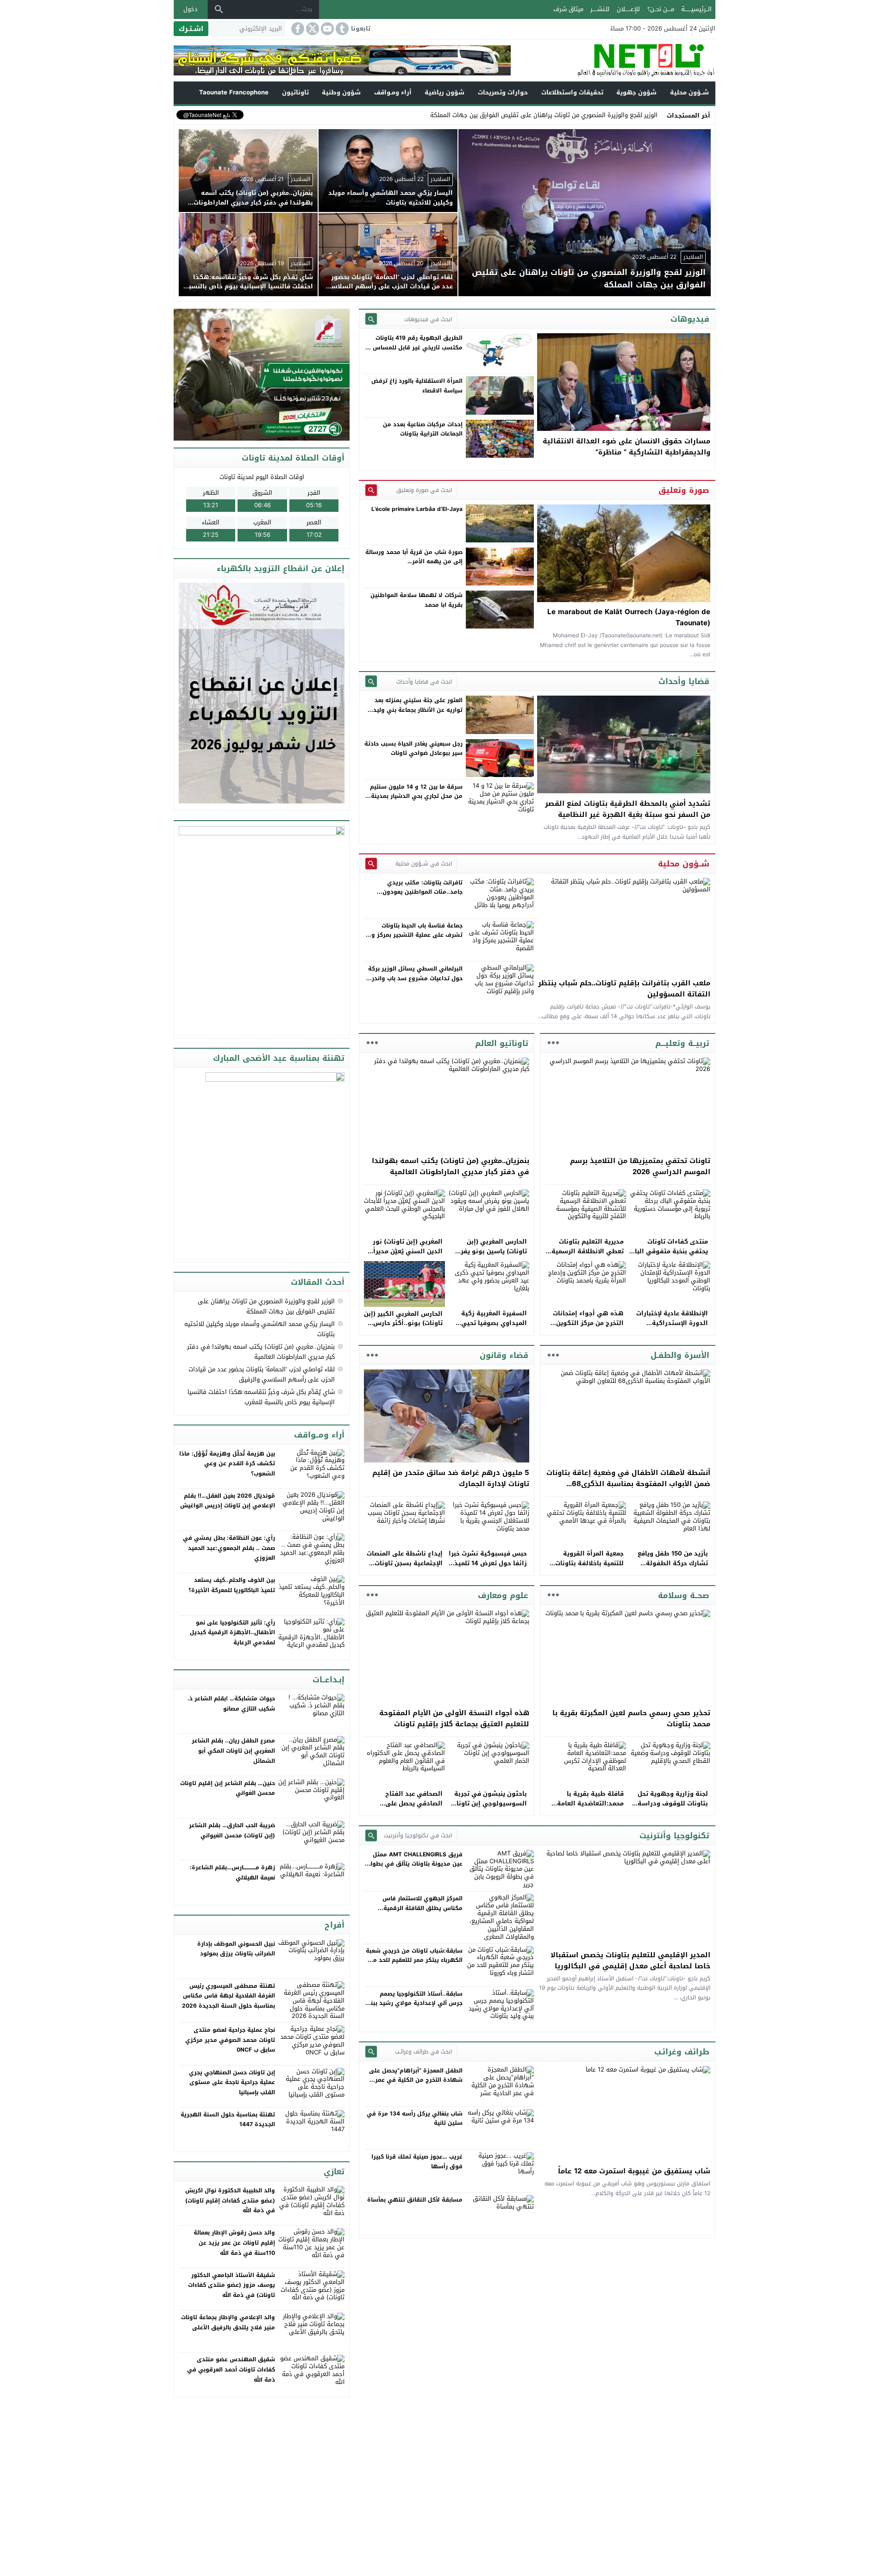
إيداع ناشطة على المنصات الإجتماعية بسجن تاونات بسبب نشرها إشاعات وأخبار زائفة (405, 1568)
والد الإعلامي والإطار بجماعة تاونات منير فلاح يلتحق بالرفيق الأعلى (228, 2322)
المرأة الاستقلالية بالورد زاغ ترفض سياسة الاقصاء (417, 386)
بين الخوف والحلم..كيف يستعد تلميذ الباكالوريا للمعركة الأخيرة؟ (232, 1585)
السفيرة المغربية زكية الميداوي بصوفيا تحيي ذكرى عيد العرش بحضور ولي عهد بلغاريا (492, 1328)
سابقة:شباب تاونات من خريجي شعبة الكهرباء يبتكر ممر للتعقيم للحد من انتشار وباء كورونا (414, 1960)
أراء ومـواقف (393, 92)
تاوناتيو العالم (502, 1043)
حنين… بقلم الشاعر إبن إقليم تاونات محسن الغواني (228, 1788)
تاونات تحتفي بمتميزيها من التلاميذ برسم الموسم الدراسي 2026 (640, 1166)
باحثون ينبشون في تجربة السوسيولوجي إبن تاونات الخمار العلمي (489, 1803)
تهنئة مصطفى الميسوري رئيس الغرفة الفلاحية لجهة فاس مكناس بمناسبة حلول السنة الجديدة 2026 (229, 1996)
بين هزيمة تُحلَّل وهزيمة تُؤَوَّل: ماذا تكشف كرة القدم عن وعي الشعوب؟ (227, 1464)
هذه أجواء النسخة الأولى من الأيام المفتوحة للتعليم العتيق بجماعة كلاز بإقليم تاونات (454, 1718)
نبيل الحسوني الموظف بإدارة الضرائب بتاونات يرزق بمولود (236, 1949)
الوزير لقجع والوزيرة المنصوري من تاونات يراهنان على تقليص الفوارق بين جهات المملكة (266, 1306)
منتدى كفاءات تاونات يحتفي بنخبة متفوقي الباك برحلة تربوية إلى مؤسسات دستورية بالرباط (669, 1256)
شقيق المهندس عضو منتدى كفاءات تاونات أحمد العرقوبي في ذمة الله (231, 2369)
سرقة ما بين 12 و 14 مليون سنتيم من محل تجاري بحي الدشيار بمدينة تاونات (416, 796)
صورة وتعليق (684, 490)
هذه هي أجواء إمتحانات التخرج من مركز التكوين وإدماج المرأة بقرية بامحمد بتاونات (585, 1328)
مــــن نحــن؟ (661, 9)
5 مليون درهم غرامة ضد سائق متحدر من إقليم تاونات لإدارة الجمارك (451, 1478)
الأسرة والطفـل (680, 1355)
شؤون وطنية (341, 92)
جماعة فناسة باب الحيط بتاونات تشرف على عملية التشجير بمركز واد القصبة (414, 935)
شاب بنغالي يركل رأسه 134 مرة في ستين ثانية (415, 2118)
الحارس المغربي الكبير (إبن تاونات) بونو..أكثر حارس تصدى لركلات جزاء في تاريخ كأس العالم (403, 1328)
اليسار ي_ (645, 115)
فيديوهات (690, 319)
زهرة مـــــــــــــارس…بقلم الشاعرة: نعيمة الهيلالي (232, 1873)
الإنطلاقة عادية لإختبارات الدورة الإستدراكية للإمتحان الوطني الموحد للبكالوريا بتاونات (672, 1328)
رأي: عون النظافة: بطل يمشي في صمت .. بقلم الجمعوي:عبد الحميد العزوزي (229, 1548)
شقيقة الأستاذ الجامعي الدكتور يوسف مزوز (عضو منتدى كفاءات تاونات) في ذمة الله (232, 2285)
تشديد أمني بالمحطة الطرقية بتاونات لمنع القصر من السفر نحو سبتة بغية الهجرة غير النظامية (628, 809)
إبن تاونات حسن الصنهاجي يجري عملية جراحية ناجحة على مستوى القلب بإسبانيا (232, 2082)
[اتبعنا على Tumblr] (341, 29)
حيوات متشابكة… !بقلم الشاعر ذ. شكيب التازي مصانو (231, 1704)
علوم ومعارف (503, 1595)
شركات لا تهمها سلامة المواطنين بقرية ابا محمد (416, 600)
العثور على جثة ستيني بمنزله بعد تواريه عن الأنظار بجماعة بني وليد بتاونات (418, 710)
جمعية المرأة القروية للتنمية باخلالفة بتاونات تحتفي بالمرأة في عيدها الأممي (588, 1568)
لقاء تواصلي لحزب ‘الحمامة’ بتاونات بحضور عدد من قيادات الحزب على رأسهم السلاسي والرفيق (262, 1374)
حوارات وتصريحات (503, 92)
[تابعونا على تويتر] (312, 29)
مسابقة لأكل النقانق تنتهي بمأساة (415, 2200)
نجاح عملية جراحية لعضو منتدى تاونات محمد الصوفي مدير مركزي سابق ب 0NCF (230, 2040)
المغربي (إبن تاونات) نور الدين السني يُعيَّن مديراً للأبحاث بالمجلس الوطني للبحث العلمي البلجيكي (407, 1256)
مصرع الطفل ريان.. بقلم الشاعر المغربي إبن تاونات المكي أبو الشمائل (233, 1751)
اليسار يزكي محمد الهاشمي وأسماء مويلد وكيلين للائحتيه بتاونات (260, 1329)
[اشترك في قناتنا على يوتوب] (326, 29)
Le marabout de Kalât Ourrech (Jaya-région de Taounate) (629, 617)
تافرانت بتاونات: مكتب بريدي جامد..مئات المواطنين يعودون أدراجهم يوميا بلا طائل (423, 892)
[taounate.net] (613, 60)
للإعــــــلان (628, 9)
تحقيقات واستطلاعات (572, 92)
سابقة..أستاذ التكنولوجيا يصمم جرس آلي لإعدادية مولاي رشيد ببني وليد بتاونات (414, 2003)
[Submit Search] (371, 319)
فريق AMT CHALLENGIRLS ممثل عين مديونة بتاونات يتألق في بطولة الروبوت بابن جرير (415, 1864)
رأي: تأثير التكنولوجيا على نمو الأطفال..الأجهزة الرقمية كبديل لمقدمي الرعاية (232, 1633)
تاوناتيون (295, 92)
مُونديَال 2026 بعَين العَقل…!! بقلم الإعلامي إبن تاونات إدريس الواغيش (228, 1501)
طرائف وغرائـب (682, 2052)
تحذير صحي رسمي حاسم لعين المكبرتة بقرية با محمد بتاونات (631, 1718)
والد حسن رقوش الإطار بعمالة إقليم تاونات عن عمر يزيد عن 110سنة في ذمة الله (234, 2243)
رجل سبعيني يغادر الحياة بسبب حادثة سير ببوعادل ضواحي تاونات (413, 748)
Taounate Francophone (234, 92)
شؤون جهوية (636, 92)
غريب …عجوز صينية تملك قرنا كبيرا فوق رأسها (417, 2161)
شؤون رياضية (444, 92)
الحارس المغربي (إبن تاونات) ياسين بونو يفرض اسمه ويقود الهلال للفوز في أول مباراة (489, 1256)
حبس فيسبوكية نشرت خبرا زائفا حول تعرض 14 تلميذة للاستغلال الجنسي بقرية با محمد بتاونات (488, 1568)
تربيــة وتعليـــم (682, 1043)
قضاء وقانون (504, 1355)
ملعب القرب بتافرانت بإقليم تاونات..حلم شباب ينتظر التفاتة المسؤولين (624, 989)
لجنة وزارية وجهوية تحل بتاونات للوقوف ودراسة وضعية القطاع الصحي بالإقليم (673, 1808)
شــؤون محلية (689, 92)
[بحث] (219, 9)
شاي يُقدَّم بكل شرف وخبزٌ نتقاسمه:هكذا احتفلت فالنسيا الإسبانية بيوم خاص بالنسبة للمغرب (261, 1397)
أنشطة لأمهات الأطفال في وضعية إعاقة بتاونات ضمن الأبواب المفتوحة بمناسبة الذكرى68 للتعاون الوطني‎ (628, 1484)
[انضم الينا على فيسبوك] (297, 29)
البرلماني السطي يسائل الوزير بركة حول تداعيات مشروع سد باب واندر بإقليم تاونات (415, 978)
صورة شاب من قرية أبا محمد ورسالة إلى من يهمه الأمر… (414, 557)
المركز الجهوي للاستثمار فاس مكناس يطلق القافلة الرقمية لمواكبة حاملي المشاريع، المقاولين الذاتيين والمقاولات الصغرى (416, 1913)
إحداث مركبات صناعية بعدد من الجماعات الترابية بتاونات (423, 429)
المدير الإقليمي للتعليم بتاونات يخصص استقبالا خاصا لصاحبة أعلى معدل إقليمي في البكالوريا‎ (630, 1960)
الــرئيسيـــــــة (696, 9)
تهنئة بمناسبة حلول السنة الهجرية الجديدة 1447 (228, 2120)
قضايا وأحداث (684, 681)
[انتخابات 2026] (263, 376)
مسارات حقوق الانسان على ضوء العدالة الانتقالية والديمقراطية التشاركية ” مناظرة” (626, 447)
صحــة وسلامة (684, 1595)
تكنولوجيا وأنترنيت (674, 1836)
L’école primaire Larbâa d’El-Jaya (417, 509)
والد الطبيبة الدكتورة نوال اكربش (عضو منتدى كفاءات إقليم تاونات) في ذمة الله (230, 2200)
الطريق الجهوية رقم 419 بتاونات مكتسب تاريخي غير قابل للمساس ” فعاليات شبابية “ (416, 347)
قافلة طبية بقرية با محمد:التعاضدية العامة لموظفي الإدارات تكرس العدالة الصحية (589, 1808)
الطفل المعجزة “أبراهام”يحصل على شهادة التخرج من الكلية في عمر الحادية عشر (416, 2080)
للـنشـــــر (600, 9)
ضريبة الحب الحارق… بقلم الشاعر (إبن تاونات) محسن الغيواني (232, 1830)
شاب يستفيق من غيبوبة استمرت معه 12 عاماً (634, 2171)
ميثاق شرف (568, 9)
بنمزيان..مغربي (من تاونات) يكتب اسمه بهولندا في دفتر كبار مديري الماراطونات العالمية (451, 1166)
